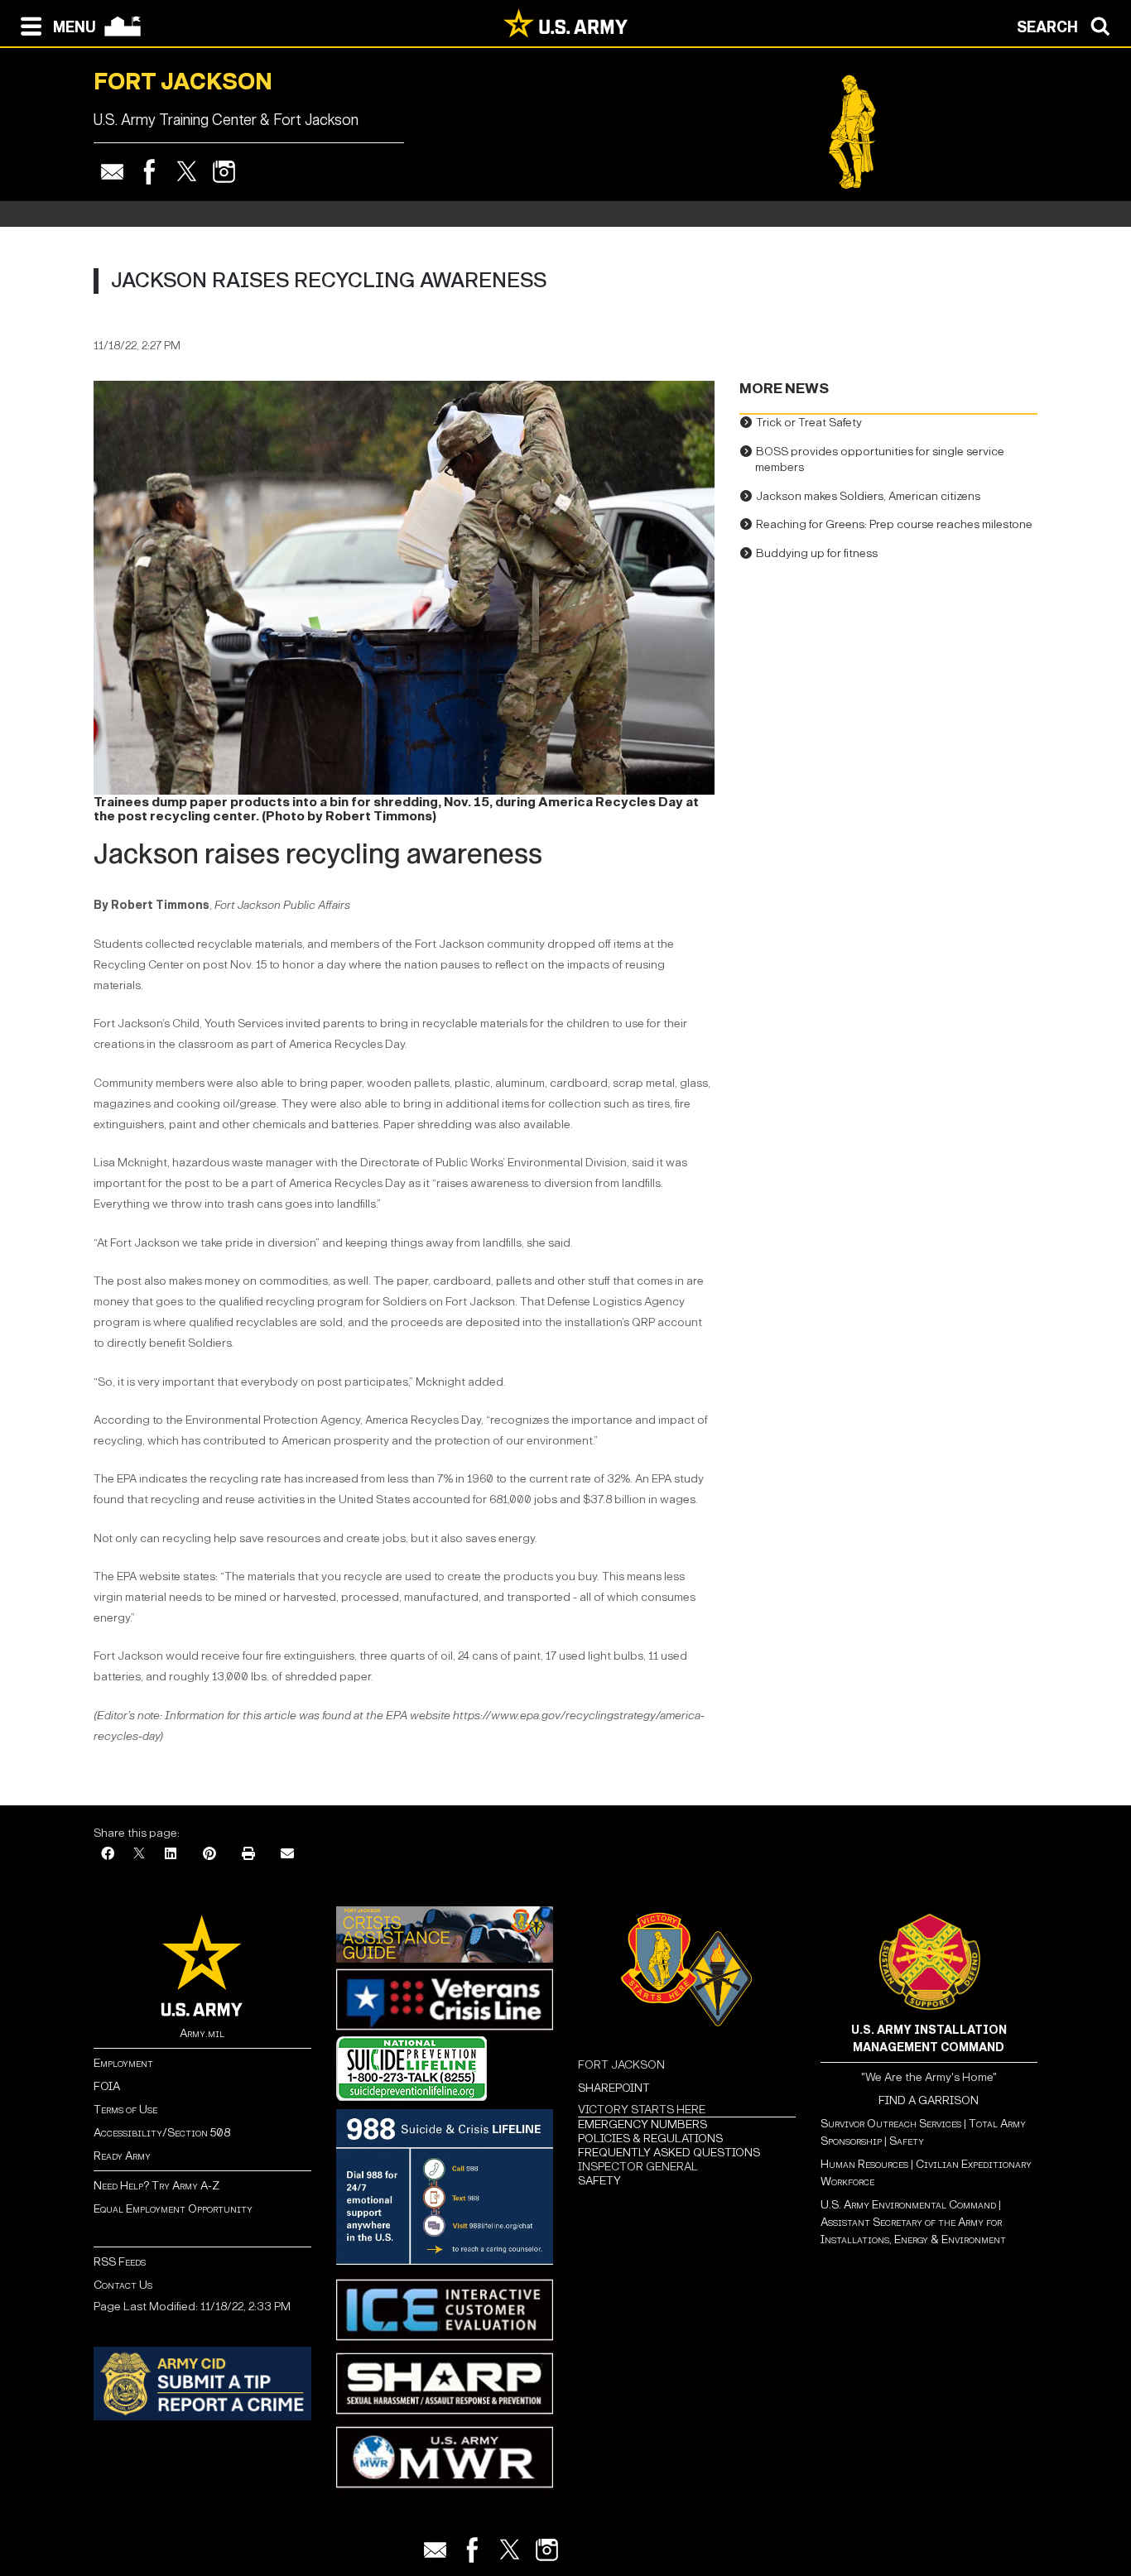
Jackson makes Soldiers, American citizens (868, 496)
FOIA (107, 2086)
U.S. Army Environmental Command (908, 2205)
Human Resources (864, 2164)
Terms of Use (125, 2110)
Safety (907, 2141)
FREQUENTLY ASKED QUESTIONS (669, 2153)
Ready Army (122, 2156)
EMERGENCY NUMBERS (643, 2124)
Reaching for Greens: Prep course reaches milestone (894, 524)
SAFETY (599, 2181)
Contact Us (123, 2285)
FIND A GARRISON (929, 2100)
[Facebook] (149, 172)
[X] (139, 1855)
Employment (123, 2063)
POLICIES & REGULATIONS (650, 2139)
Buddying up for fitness (817, 553)
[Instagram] (224, 172)
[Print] (248, 1855)
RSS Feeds (120, 2262)
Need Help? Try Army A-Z (156, 2186)
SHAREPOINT (614, 2088)
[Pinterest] (209, 1855)
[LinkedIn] (171, 1855)
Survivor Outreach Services (891, 2124)
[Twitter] (187, 172)
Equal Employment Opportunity (173, 2209)
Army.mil (202, 2033)
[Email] (112, 172)
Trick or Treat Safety (809, 423)
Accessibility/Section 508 (162, 2133)
